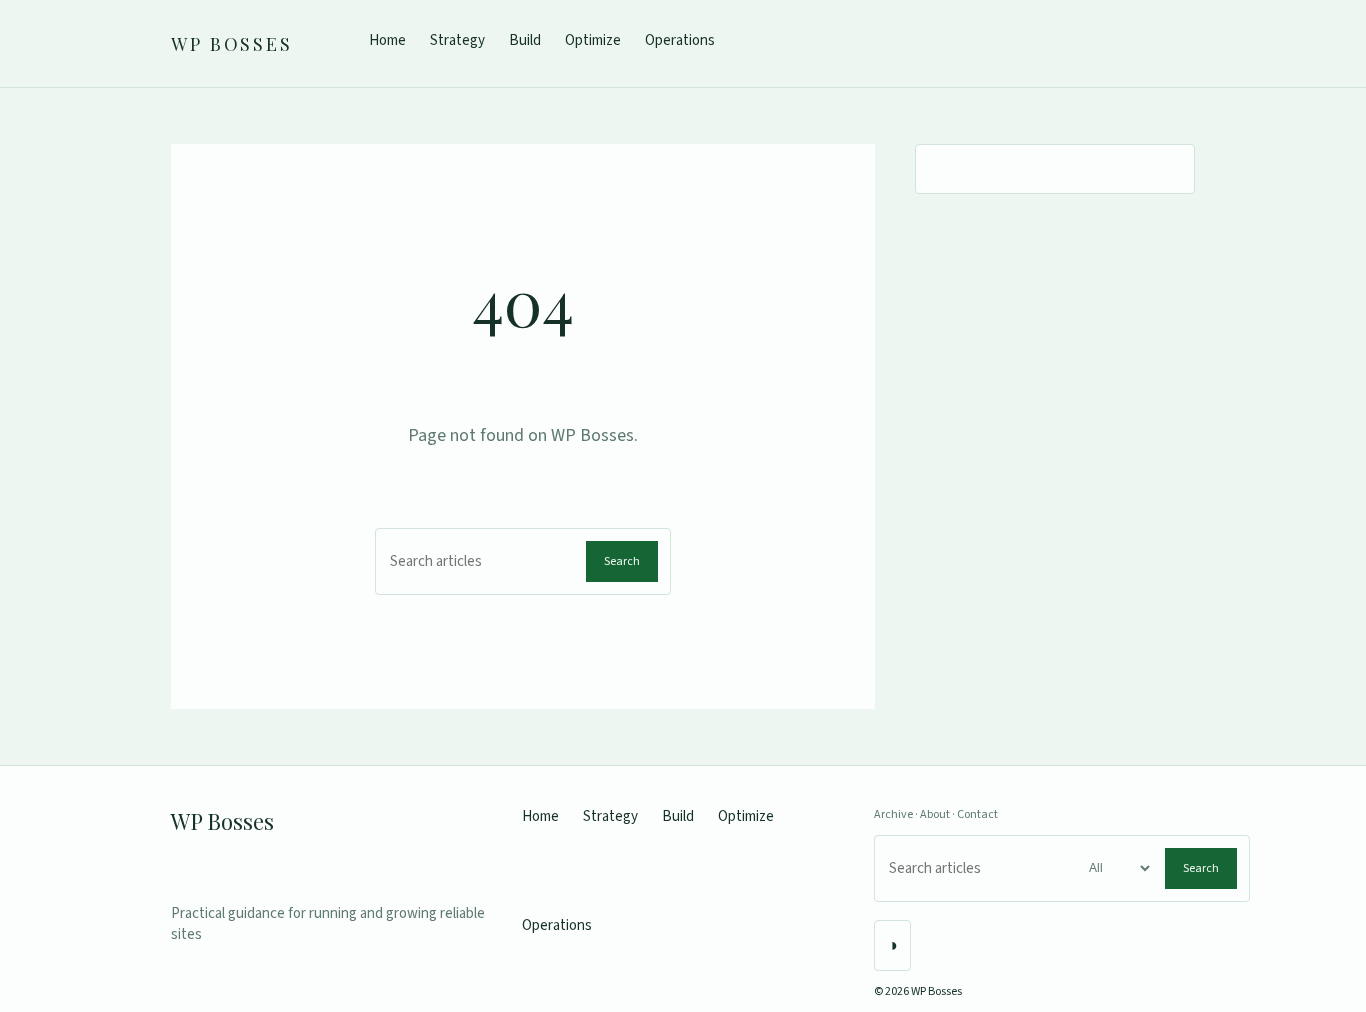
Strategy (457, 40)
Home (387, 40)
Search (622, 561)
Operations (680, 40)
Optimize (593, 40)
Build (525, 40)
